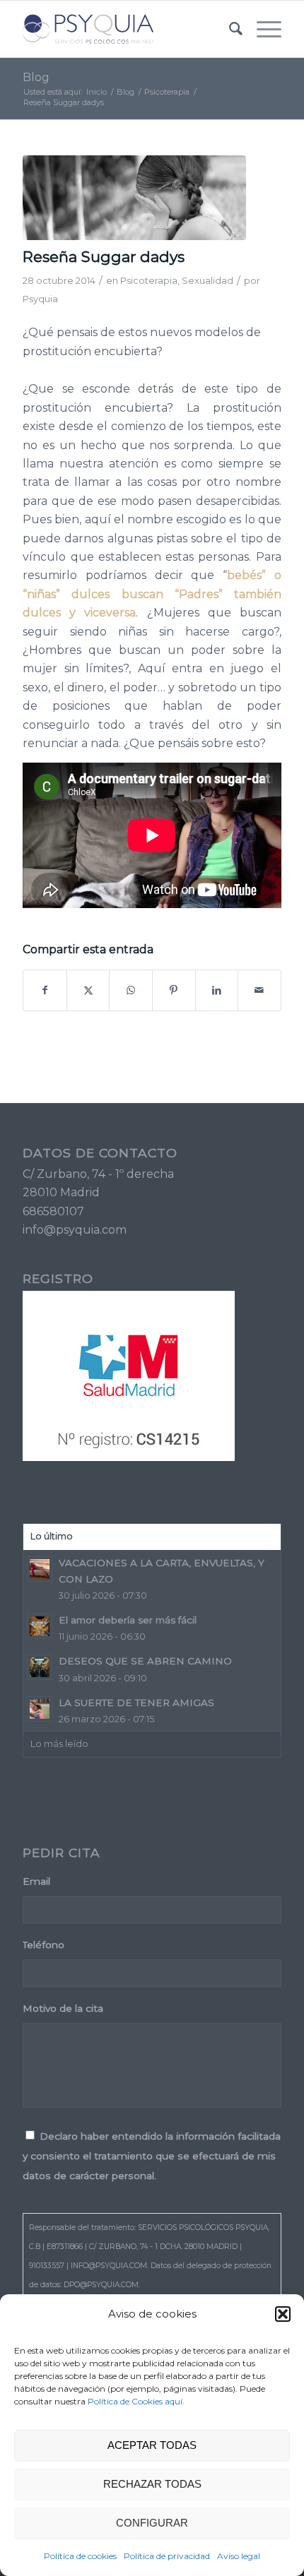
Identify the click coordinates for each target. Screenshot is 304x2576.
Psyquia (40, 299)
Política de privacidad (167, 2556)
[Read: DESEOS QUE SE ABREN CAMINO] (40, 1667)
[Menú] (262, 29)
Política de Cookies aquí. (136, 2401)
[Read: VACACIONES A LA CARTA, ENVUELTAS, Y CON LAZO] (40, 1569)
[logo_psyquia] (126, 29)
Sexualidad (207, 280)
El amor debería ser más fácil (128, 1620)
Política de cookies (80, 2556)
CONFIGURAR (152, 2523)
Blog (36, 77)
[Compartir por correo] (259, 990)
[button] (283, 2314)
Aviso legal (239, 2556)
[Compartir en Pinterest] (174, 990)
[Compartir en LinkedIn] (217, 990)
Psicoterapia (149, 280)
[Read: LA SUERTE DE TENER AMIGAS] (40, 1709)
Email (41, 1881)
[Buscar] (229, 29)
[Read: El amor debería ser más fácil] (40, 1626)
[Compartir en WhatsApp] (131, 990)
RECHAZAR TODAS (152, 2484)
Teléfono (48, 1945)
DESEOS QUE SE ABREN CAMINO (145, 1661)
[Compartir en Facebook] (45, 990)
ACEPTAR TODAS (152, 2445)
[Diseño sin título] (134, 198)
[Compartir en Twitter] (88, 990)
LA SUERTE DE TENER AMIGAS (136, 1703)
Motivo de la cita (63, 2008)
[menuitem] (229, 29)
